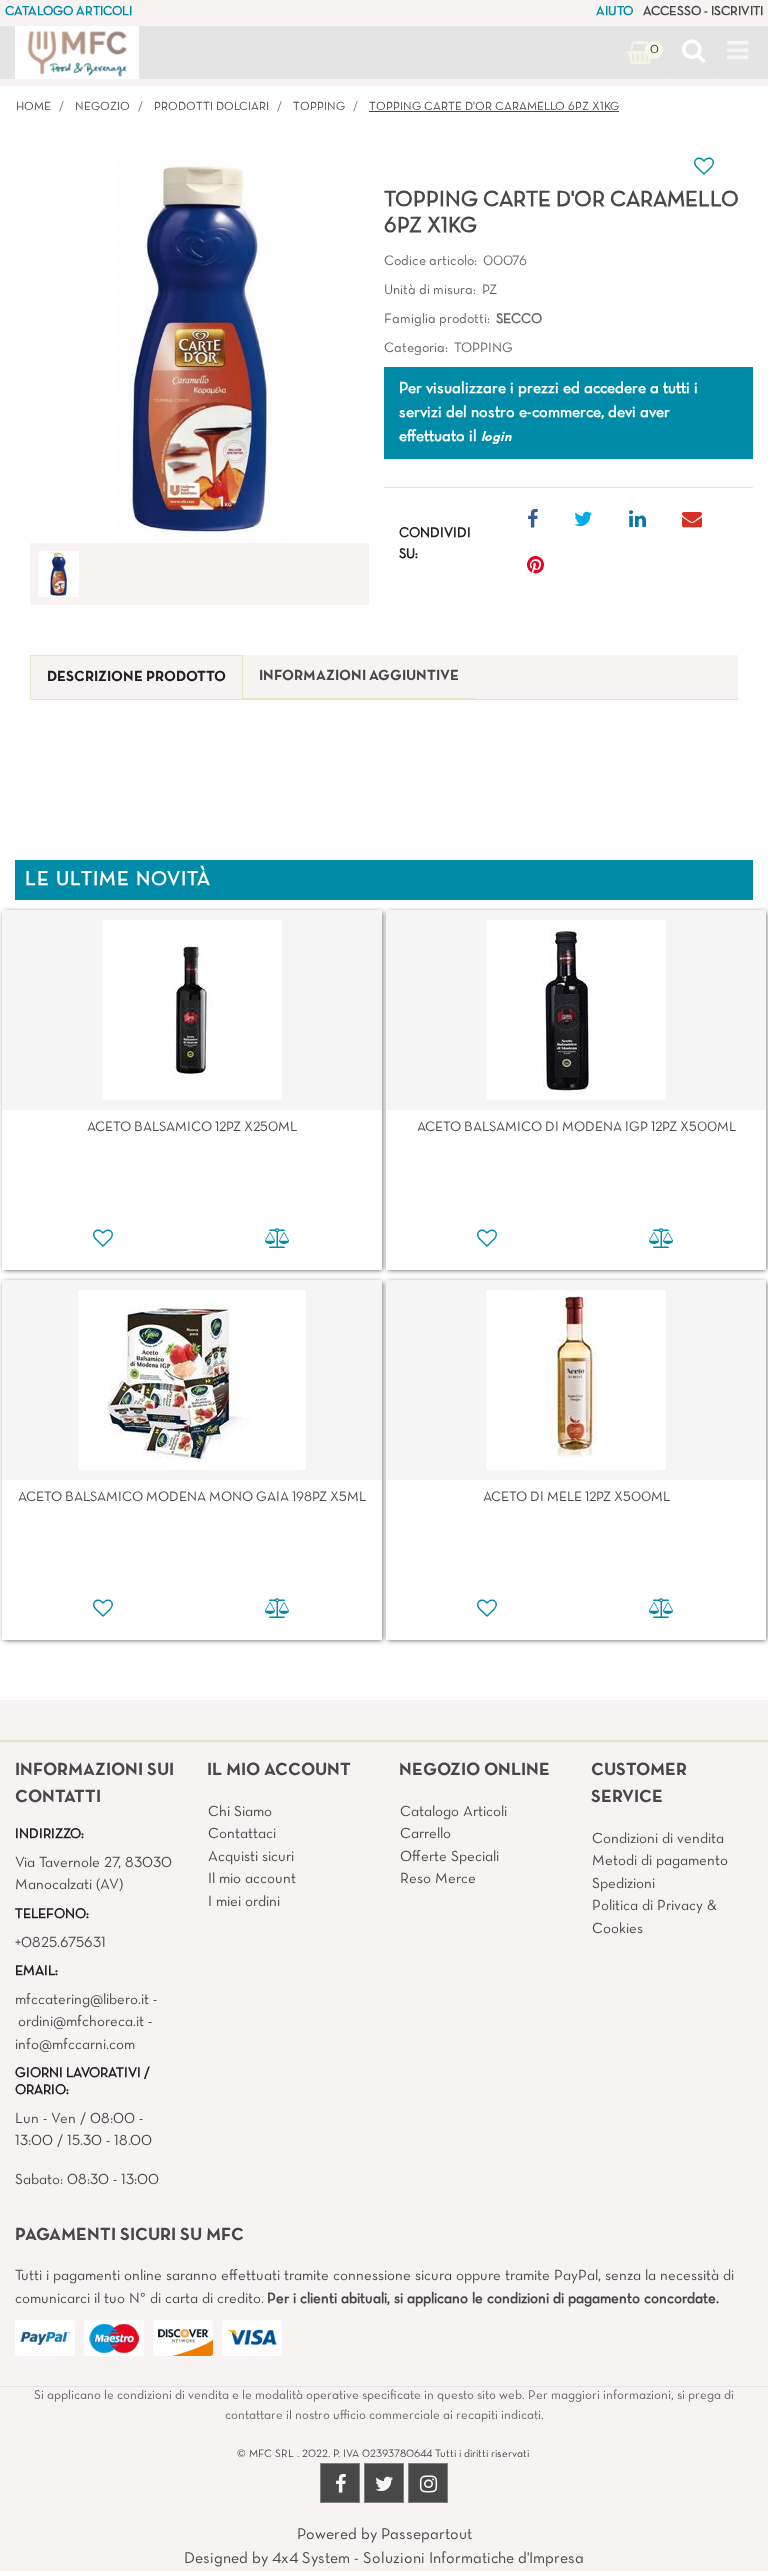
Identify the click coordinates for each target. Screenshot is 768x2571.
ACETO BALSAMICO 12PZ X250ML (192, 1127)
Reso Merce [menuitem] (438, 1879)
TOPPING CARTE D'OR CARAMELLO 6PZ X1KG (494, 107)
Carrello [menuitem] (425, 1834)
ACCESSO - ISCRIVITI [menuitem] (703, 12)
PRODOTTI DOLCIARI (211, 107)
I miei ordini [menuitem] (244, 1902)
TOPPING (319, 107)
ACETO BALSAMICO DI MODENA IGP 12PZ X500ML (576, 1127)
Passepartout (426, 2535)
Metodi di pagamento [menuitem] (660, 1861)
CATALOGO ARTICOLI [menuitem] (68, 12)
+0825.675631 (60, 1943)
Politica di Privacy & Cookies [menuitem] (654, 1917)
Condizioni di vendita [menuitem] (658, 1839)
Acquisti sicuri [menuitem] (251, 1857)
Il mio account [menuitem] (252, 1879)
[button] (199, 348)
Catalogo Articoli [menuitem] (453, 1812)
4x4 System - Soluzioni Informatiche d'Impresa (428, 2559)
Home (33, 107)
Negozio (102, 107)
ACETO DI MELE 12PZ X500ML (576, 1497)
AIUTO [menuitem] (614, 12)
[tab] (136, 677)
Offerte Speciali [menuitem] (449, 1857)
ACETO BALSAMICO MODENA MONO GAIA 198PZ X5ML (192, 1497)
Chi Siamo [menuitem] (240, 1812)
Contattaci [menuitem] (242, 1834)
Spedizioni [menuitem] (623, 1884)
